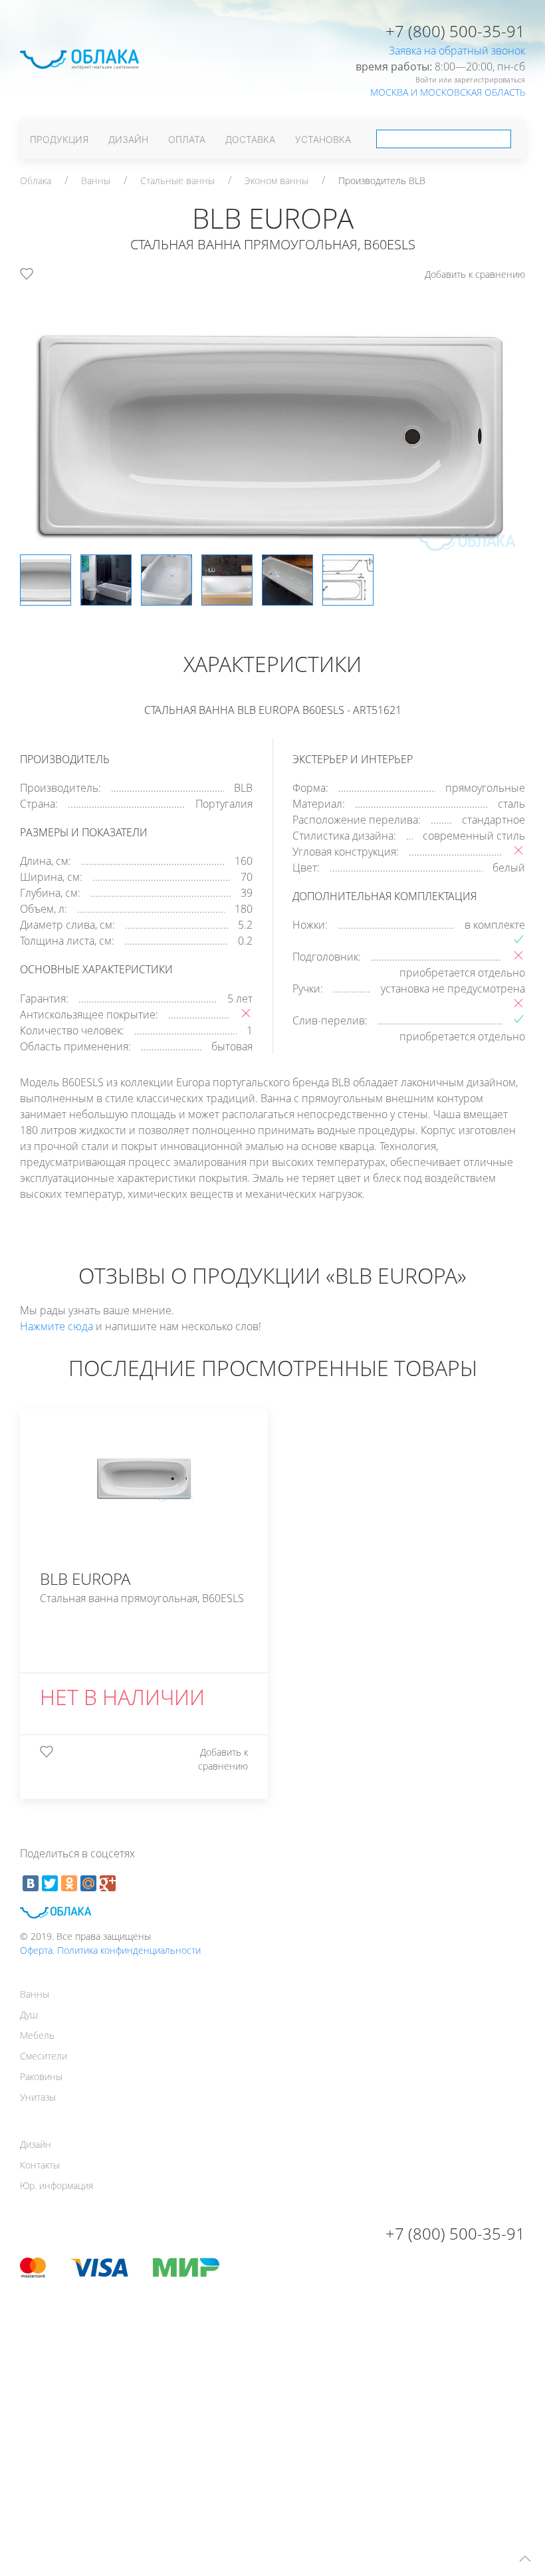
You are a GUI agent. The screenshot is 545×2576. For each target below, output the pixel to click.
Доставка (250, 139)
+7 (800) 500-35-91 (455, 31)
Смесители (44, 2056)
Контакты (40, 2165)
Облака (36, 180)
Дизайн (128, 139)
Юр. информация (56, 2185)
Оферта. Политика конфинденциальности (110, 1950)
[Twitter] (50, 1883)
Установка (323, 139)
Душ (29, 2015)
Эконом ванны (276, 180)
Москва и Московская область (448, 92)
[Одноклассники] (69, 1883)
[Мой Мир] (88, 1883)
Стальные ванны (177, 180)
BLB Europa (358, 641)
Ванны (96, 180)
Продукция (59, 139)
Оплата (187, 139)
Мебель (37, 2035)
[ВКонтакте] (31, 1883)
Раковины (41, 2076)
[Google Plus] (108, 1883)
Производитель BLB (382, 180)
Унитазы (38, 2097)
